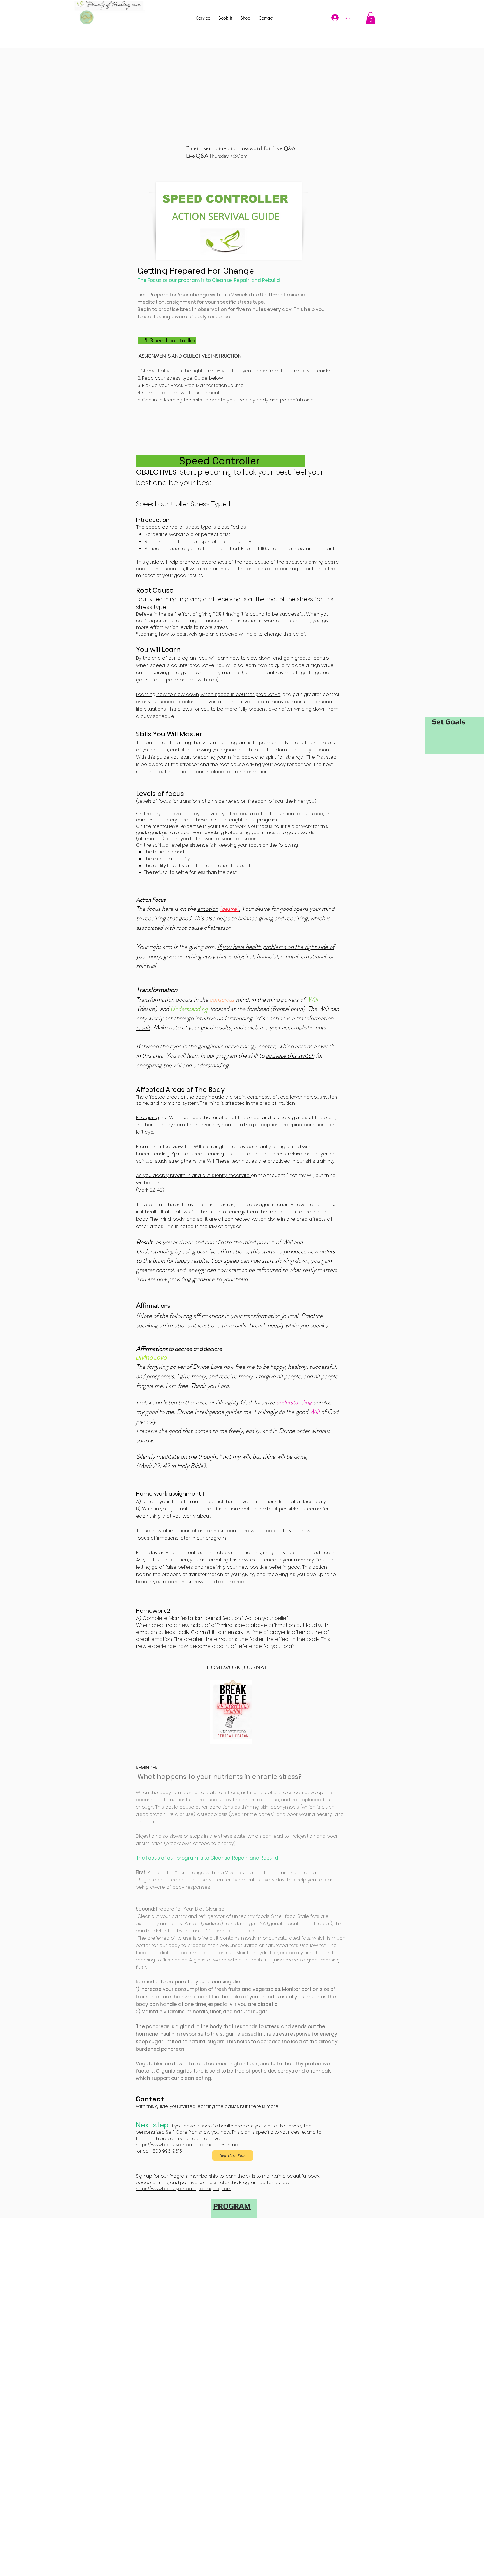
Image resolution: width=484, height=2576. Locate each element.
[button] (371, 18)
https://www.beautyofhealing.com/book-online (187, 2145)
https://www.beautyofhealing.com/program (184, 2189)
